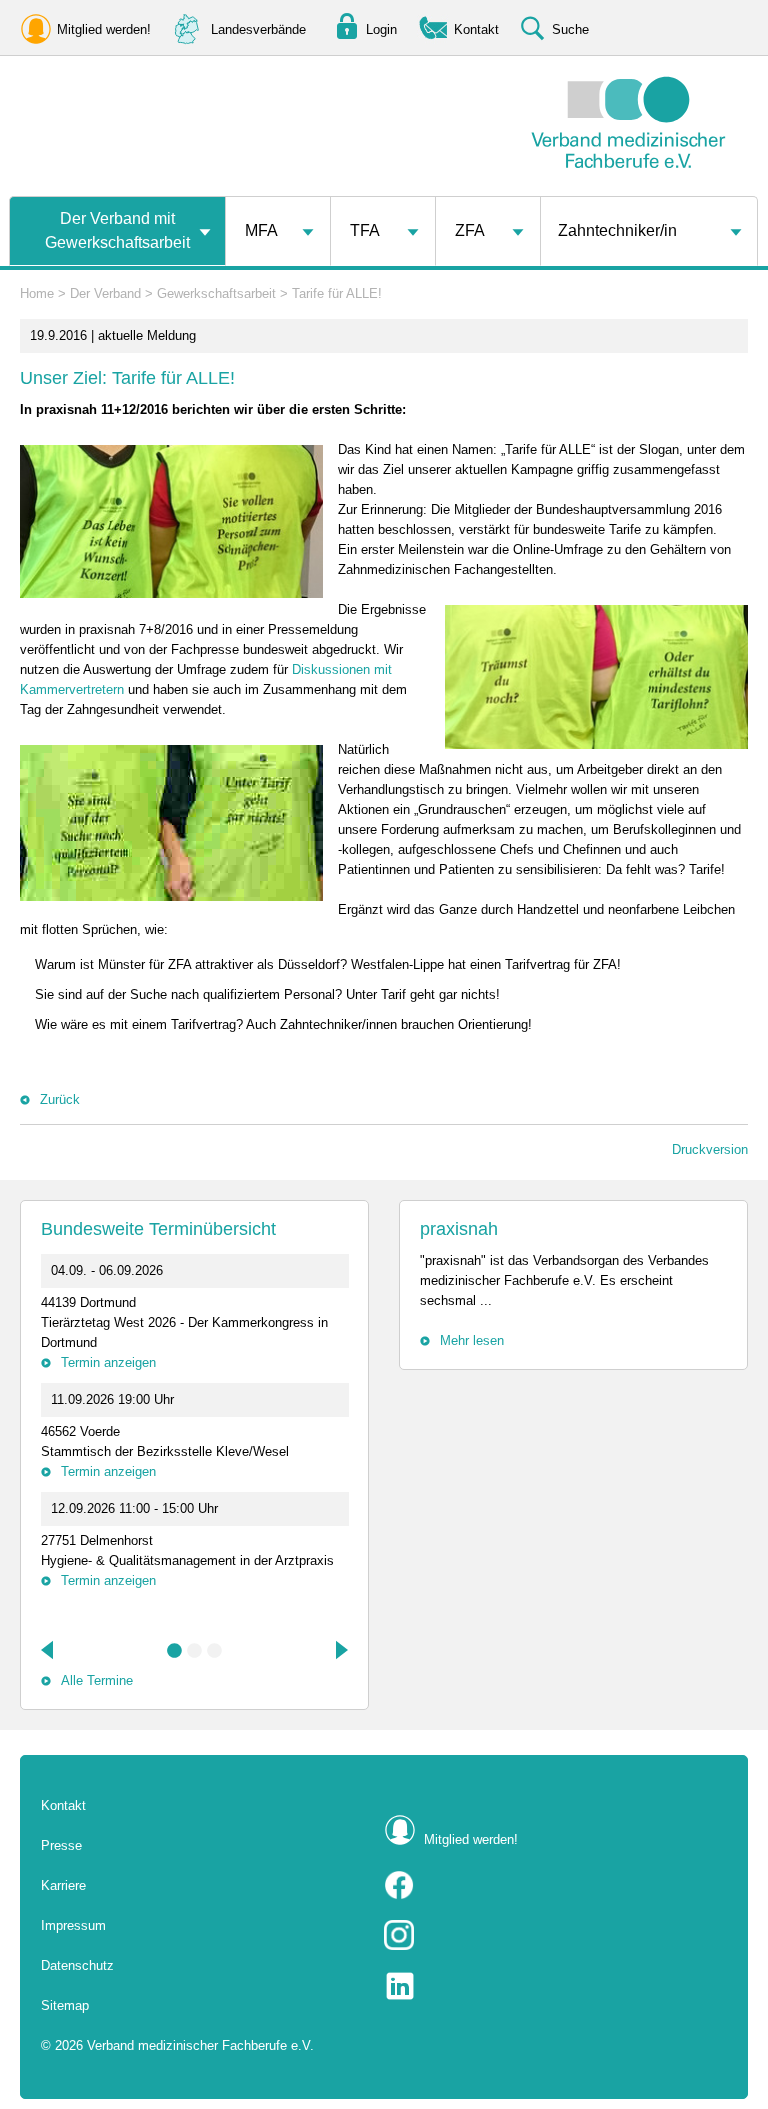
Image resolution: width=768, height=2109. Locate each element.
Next (340, 1650)
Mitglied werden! (471, 1839)
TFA (365, 230)
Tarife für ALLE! (337, 293)
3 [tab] (215, 1651)
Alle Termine (97, 1680)
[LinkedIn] (555, 1986)
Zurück (60, 1099)
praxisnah (459, 1229)
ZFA (470, 230)
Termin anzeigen (108, 1362)
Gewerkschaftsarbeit (216, 293)
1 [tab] (175, 1651)
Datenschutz (77, 1965)
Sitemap (65, 2005)
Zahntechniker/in (617, 230)
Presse (61, 1845)
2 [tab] (195, 1651)
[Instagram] (555, 1935)
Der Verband (105, 293)
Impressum (73, 1925)
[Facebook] (555, 1885)
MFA (261, 230)
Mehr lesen (472, 1340)
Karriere (63, 1885)
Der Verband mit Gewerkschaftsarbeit (117, 230)
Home (37, 293)
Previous (49, 1650)
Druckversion (710, 1149)
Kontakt (63, 1805)
